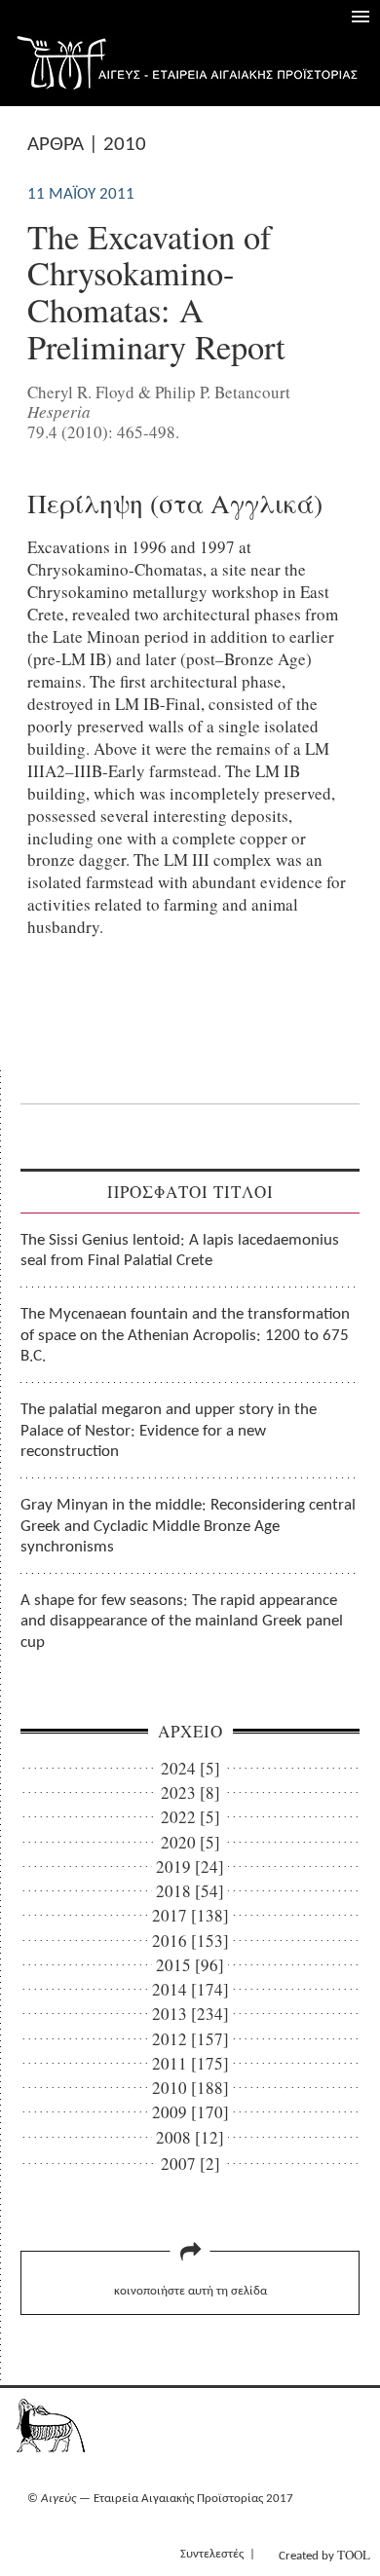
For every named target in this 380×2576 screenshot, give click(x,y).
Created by (324, 2555)
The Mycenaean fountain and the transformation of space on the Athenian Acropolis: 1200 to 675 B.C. (185, 1335)
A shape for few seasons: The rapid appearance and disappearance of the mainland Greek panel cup (182, 1622)
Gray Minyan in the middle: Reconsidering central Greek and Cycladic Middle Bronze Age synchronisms (188, 1526)
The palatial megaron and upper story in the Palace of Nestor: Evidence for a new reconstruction (169, 1431)
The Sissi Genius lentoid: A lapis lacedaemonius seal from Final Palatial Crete (180, 1251)
